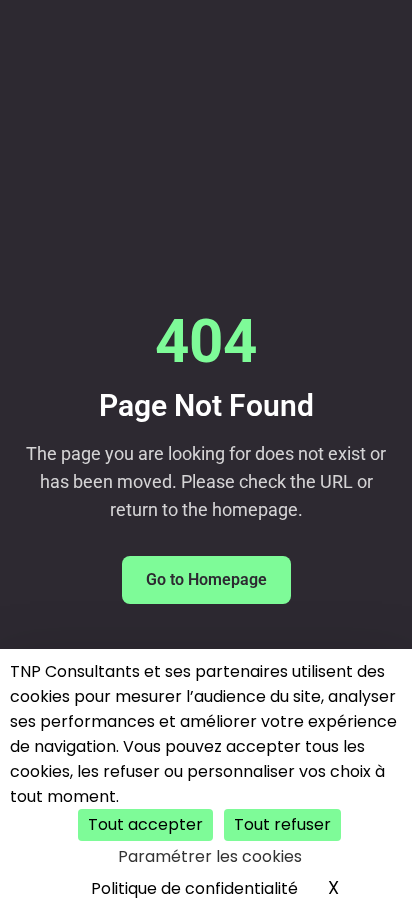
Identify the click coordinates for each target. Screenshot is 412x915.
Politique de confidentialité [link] (194, 888)
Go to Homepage (206, 579)
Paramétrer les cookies (210, 856)
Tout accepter (145, 824)
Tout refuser (282, 824)
